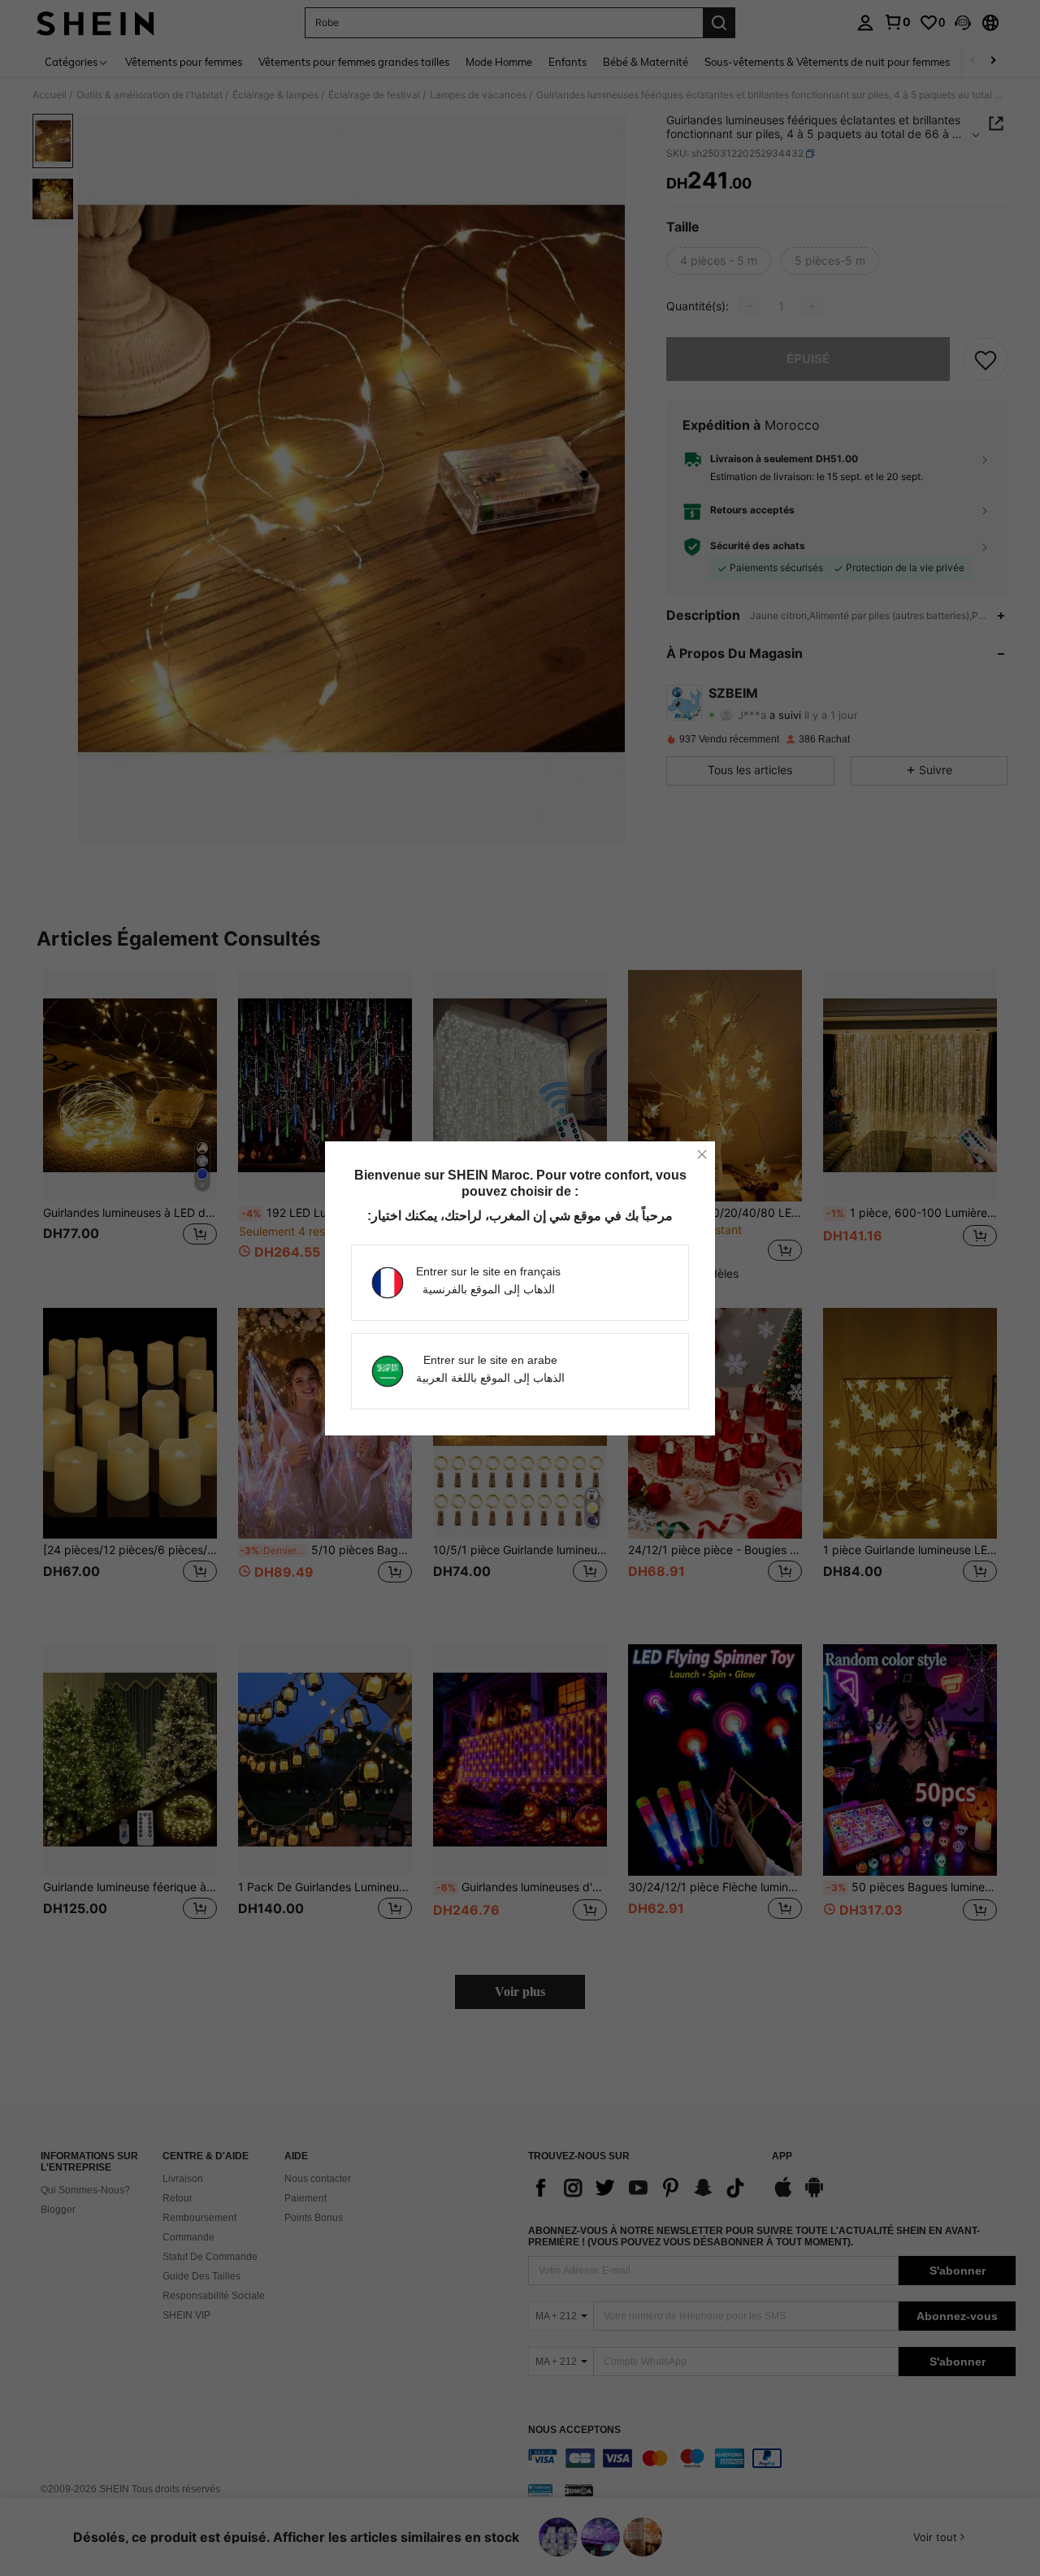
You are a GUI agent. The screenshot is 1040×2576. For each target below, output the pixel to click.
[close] (702, 1154)
